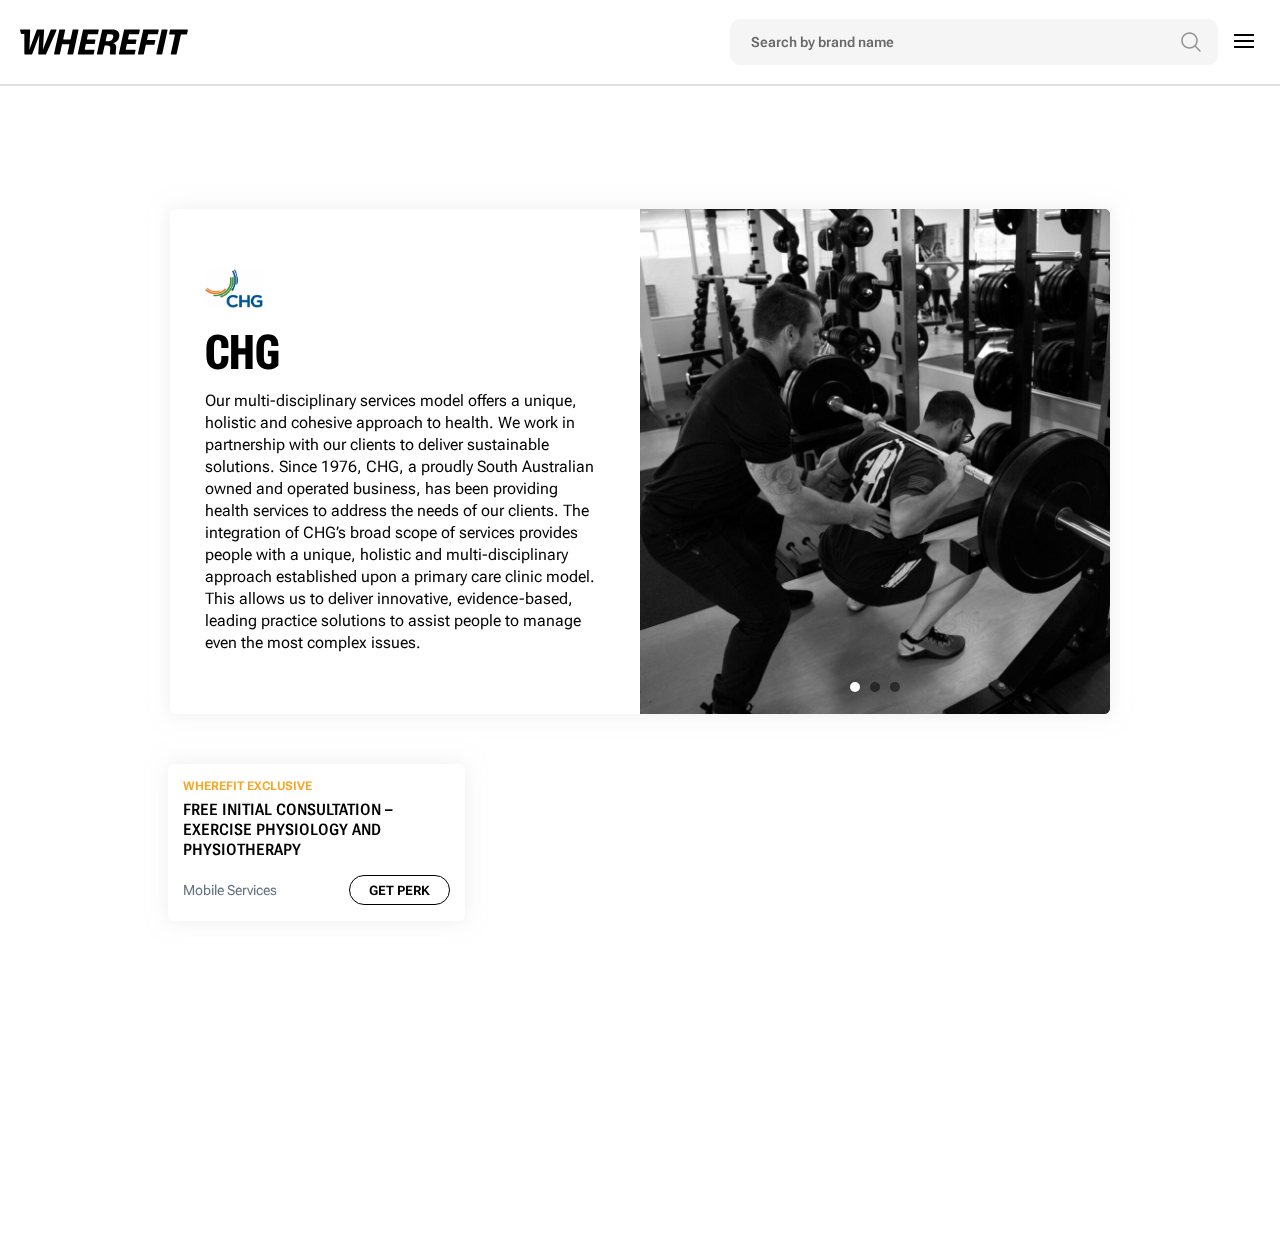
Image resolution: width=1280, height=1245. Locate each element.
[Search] (1191, 42)
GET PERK (399, 890)
